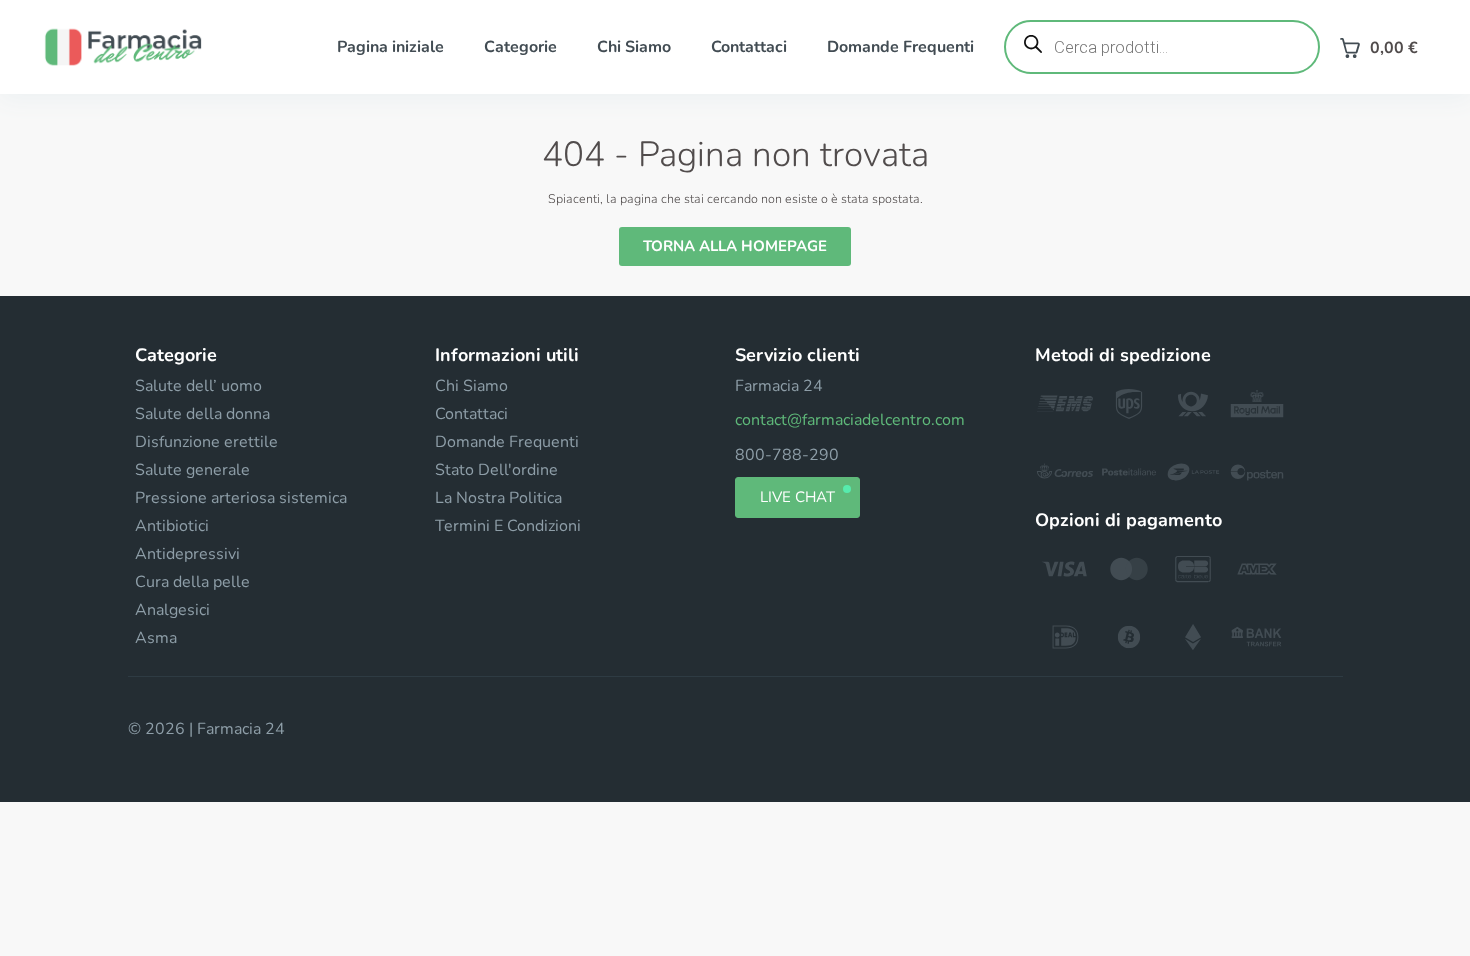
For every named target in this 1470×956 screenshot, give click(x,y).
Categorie (520, 47)
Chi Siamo (634, 47)
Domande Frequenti (900, 47)
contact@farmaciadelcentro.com (850, 420)
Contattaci (749, 47)
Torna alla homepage (735, 246)
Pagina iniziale (390, 47)
